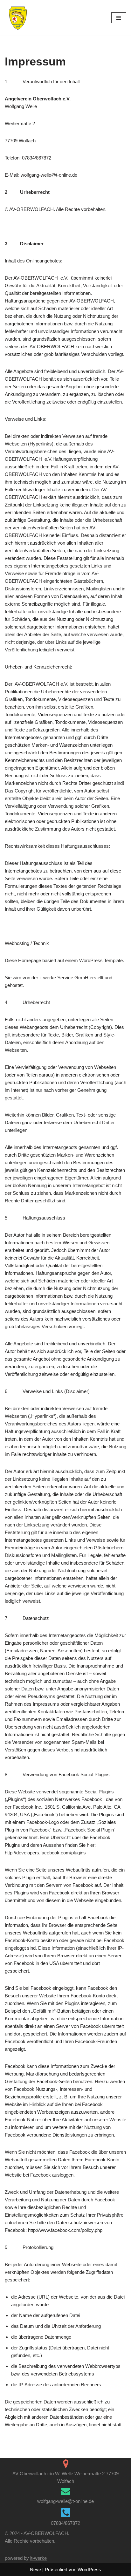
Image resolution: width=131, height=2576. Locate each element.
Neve (35, 2569)
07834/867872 (65, 2523)
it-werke (38, 2558)
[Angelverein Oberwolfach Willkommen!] (18, 18)
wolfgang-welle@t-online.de (65, 2501)
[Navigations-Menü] (119, 18)
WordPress (89, 2569)
